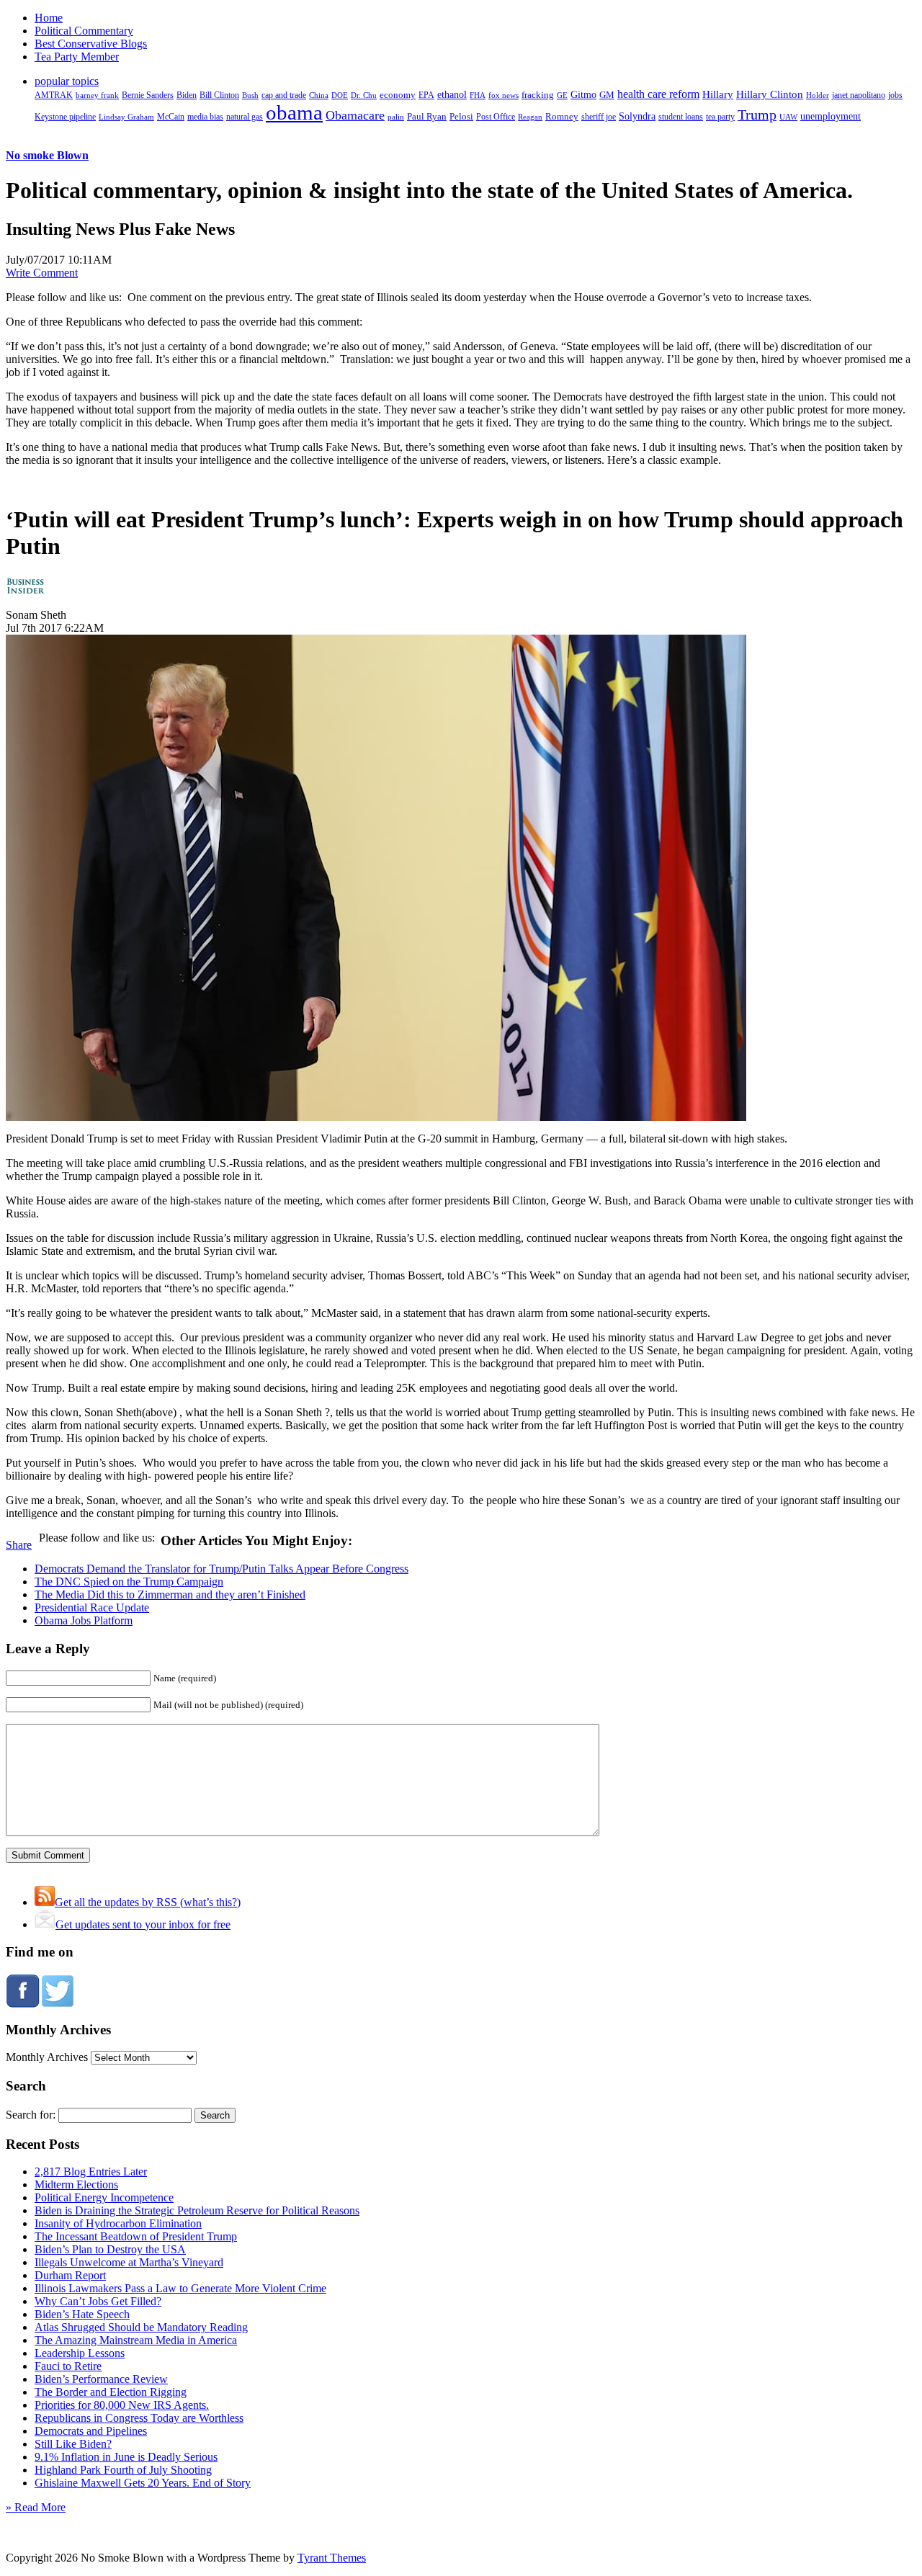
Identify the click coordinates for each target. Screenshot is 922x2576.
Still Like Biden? (73, 2444)
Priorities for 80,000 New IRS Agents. (122, 2405)
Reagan (530, 117)
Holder (818, 95)
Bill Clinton (219, 95)
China (319, 95)
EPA (426, 95)
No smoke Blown (47, 155)
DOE (340, 95)
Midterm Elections (76, 2184)
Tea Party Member (77, 57)
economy (398, 95)
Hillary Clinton (770, 94)
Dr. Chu (364, 95)
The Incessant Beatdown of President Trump (136, 2236)
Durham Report (70, 2275)
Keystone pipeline (65, 117)
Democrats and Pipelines (91, 2431)
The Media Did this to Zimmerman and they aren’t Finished (170, 1595)
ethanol (452, 94)
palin (396, 117)
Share (19, 1545)
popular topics (67, 81)
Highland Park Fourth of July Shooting (123, 2470)
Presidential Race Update (92, 1607)
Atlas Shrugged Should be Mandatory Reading (141, 2327)
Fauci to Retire (68, 2366)
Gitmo (583, 94)
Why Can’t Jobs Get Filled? (98, 2301)
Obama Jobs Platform (84, 1620)
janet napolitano (859, 95)
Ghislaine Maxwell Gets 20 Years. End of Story (143, 2483)
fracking (538, 95)
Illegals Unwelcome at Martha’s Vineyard (129, 2262)
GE (562, 95)
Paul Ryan (427, 116)
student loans (681, 117)
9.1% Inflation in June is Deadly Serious (126, 2457)
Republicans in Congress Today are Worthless (139, 2418)
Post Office (496, 117)
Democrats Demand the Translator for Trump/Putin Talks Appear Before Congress (221, 1569)
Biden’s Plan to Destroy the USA (110, 2249)
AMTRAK (54, 95)
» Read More (36, 2507)
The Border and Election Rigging (111, 2392)
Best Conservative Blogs (91, 44)
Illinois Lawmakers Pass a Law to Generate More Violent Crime (180, 2288)
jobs (895, 95)
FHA (478, 95)
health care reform (658, 94)
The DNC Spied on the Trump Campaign (129, 1582)
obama (294, 112)
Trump (757, 115)
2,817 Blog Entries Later (91, 2172)
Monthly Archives (47, 2057)
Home (49, 18)
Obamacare (355, 115)
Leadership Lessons (80, 2353)
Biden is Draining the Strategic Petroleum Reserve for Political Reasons (197, 2210)
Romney (562, 116)
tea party (720, 117)
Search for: (31, 2115)
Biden (187, 95)
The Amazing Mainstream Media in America (136, 2340)
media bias (205, 117)
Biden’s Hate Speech (82, 2314)
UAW (788, 117)
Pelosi (461, 116)
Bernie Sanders (148, 95)
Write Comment (42, 273)
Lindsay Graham (126, 117)
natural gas (245, 117)
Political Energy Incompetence (104, 2197)
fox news (503, 95)
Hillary (718, 94)
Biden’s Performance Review (101, 2379)
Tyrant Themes (332, 2558)
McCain (171, 117)
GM (607, 95)
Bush (250, 95)
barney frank (97, 95)
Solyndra (637, 116)
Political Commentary (84, 31)
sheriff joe (599, 117)
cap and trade (284, 95)
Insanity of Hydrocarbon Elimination (118, 2223)
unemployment (831, 116)
